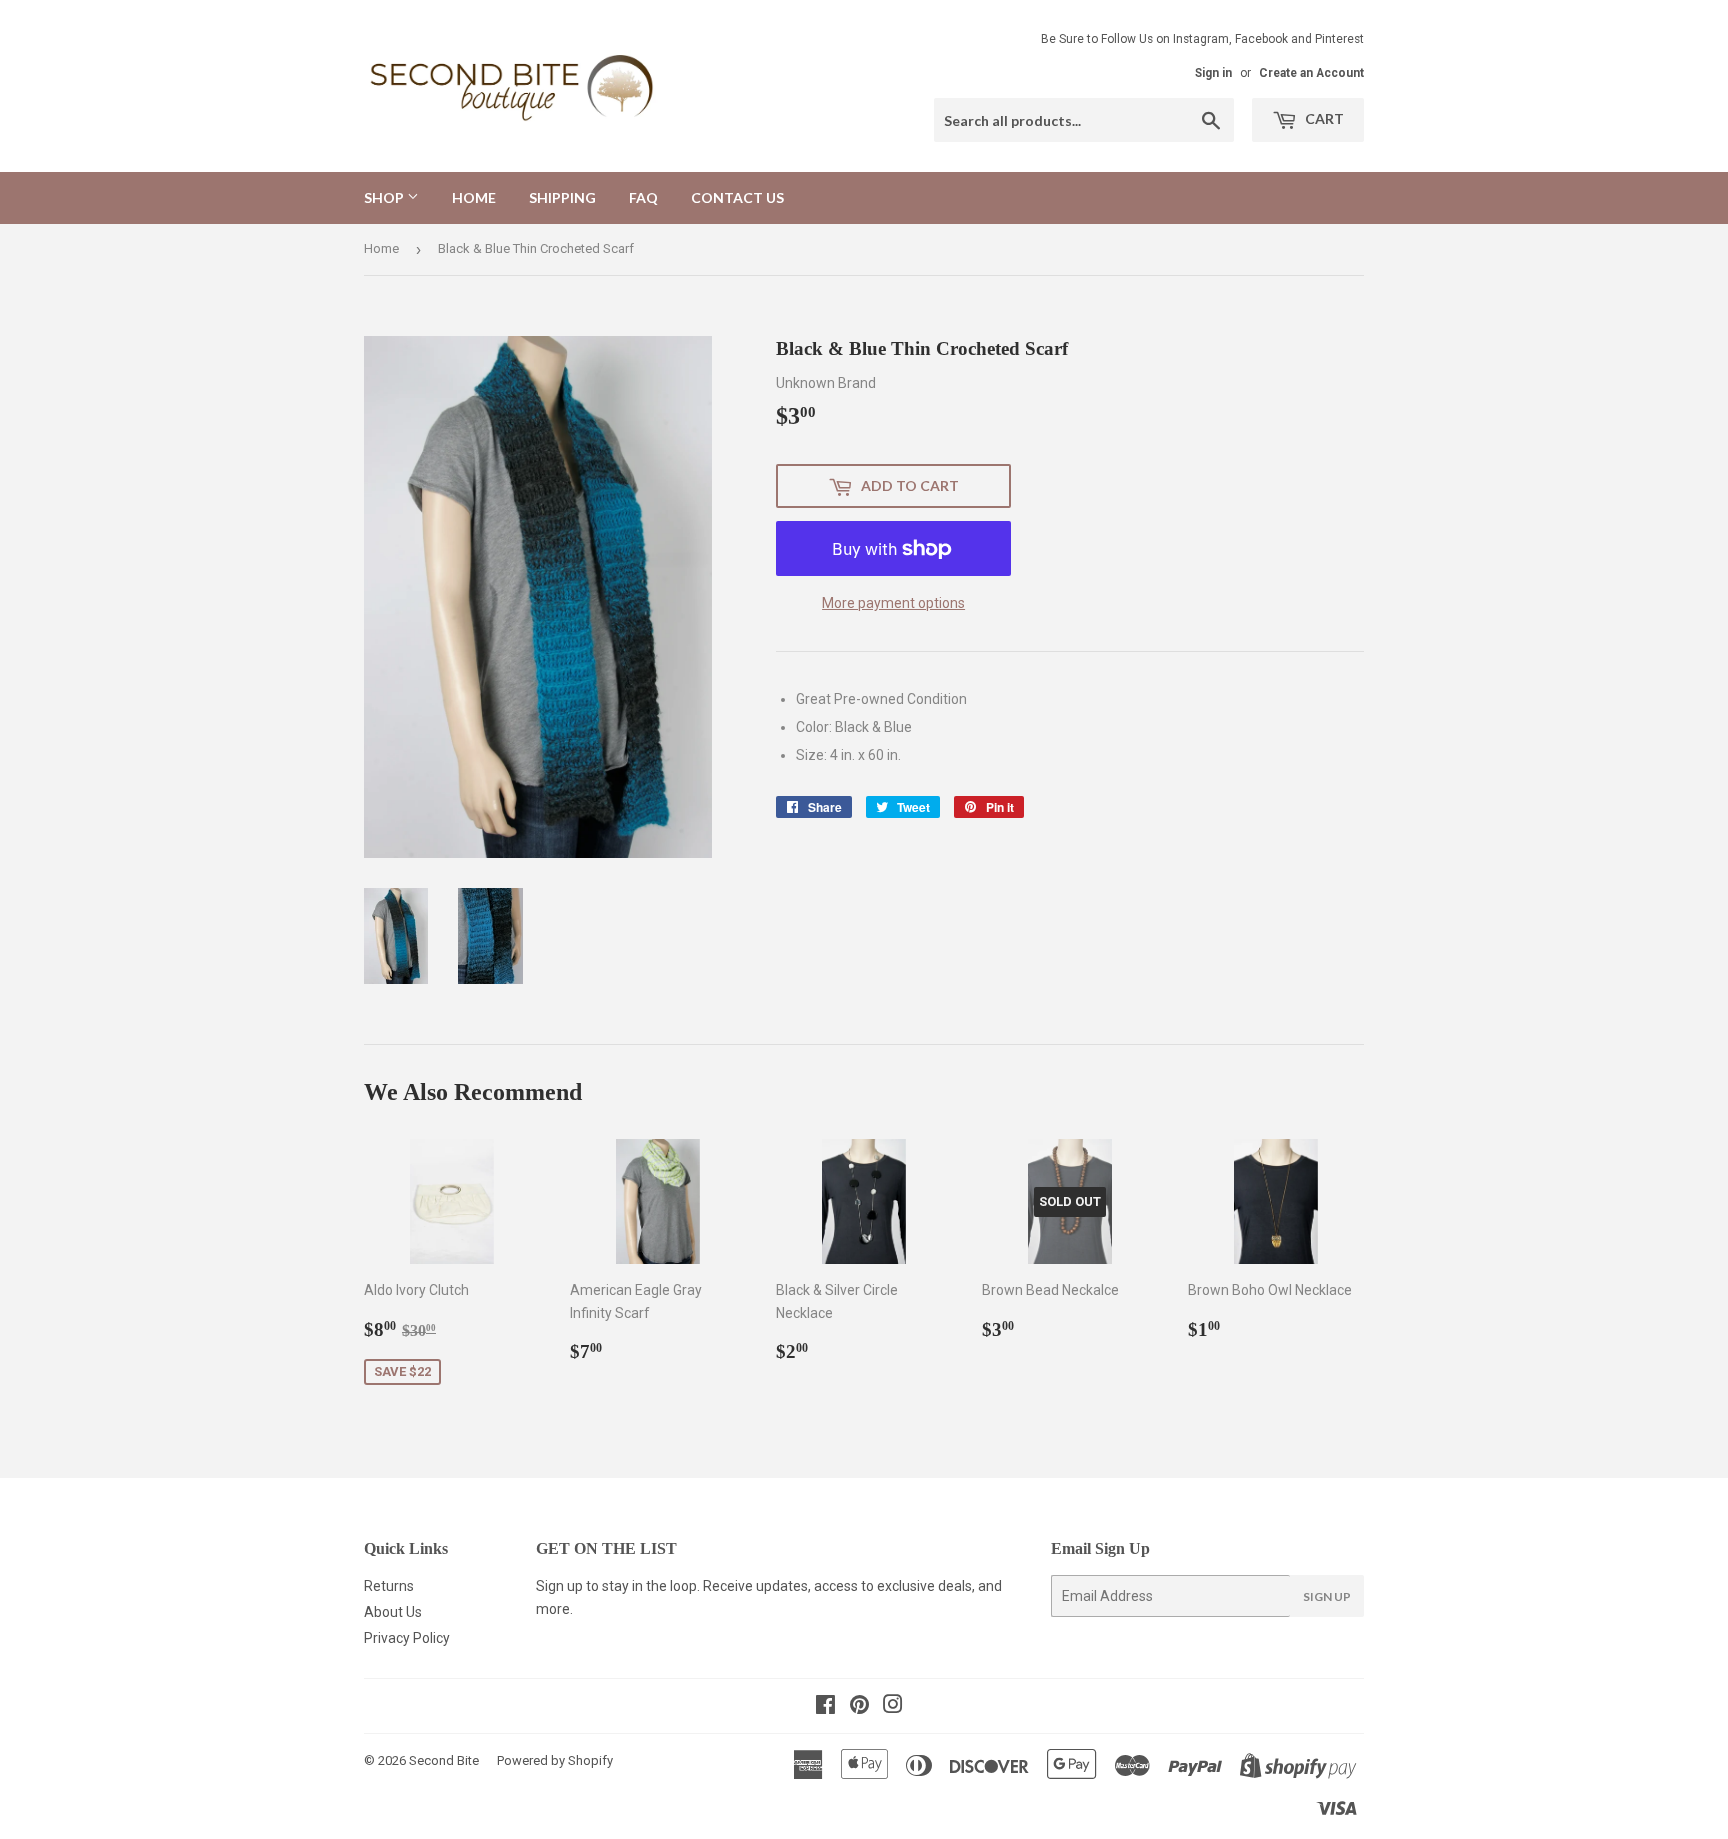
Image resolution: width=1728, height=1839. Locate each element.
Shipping (562, 197)
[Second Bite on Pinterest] (859, 1707)
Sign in (1213, 73)
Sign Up (1327, 1596)
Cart (1323, 118)
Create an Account (1311, 73)
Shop (385, 197)
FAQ (643, 197)
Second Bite (444, 1760)
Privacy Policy (407, 1638)
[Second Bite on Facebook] (825, 1707)
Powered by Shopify (555, 1760)
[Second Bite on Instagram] (893, 1707)
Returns (389, 1586)
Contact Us (737, 197)
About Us (393, 1612)
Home (474, 197)
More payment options (893, 603)
